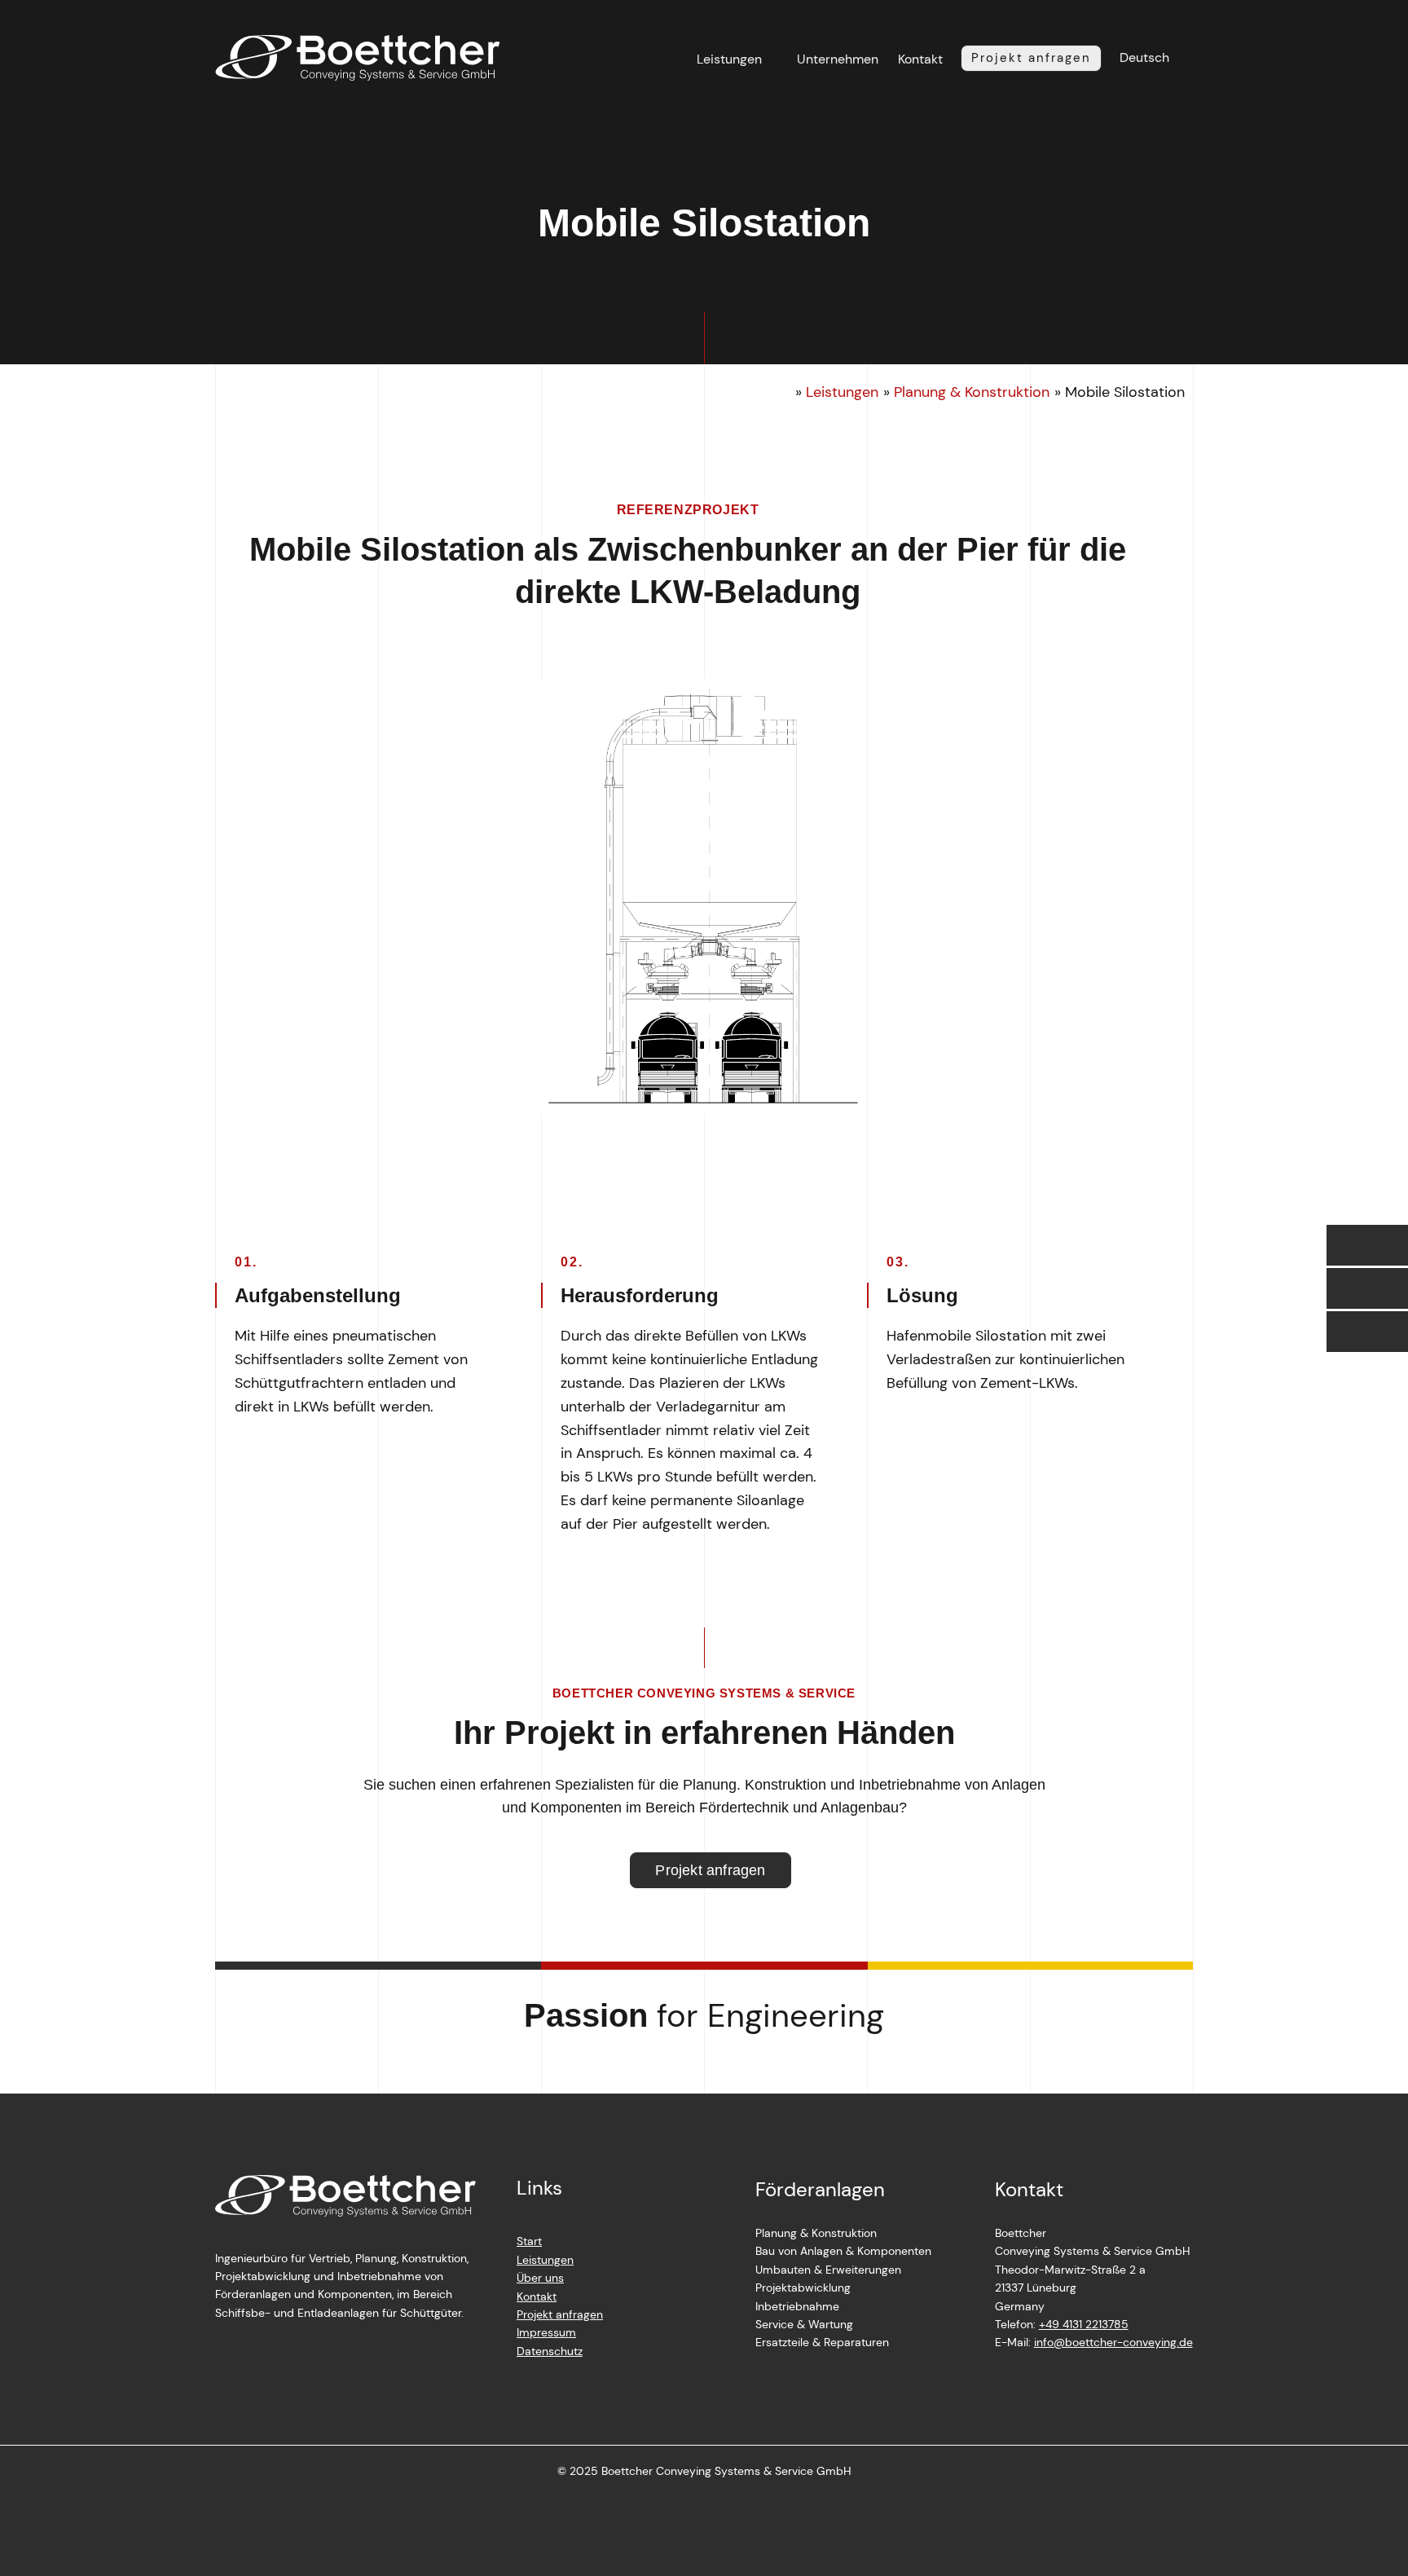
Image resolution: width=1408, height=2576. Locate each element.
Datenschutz (550, 2351)
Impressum (546, 2332)
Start (529, 2241)
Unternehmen (838, 59)
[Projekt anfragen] (1367, 1332)
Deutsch (1144, 57)
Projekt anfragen (560, 2314)
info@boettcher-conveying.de (1113, 2342)
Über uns (540, 2278)
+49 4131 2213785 (1084, 2324)
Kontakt (920, 59)
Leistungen (729, 59)
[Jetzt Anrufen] (1367, 1245)
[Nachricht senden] (1367, 1288)
